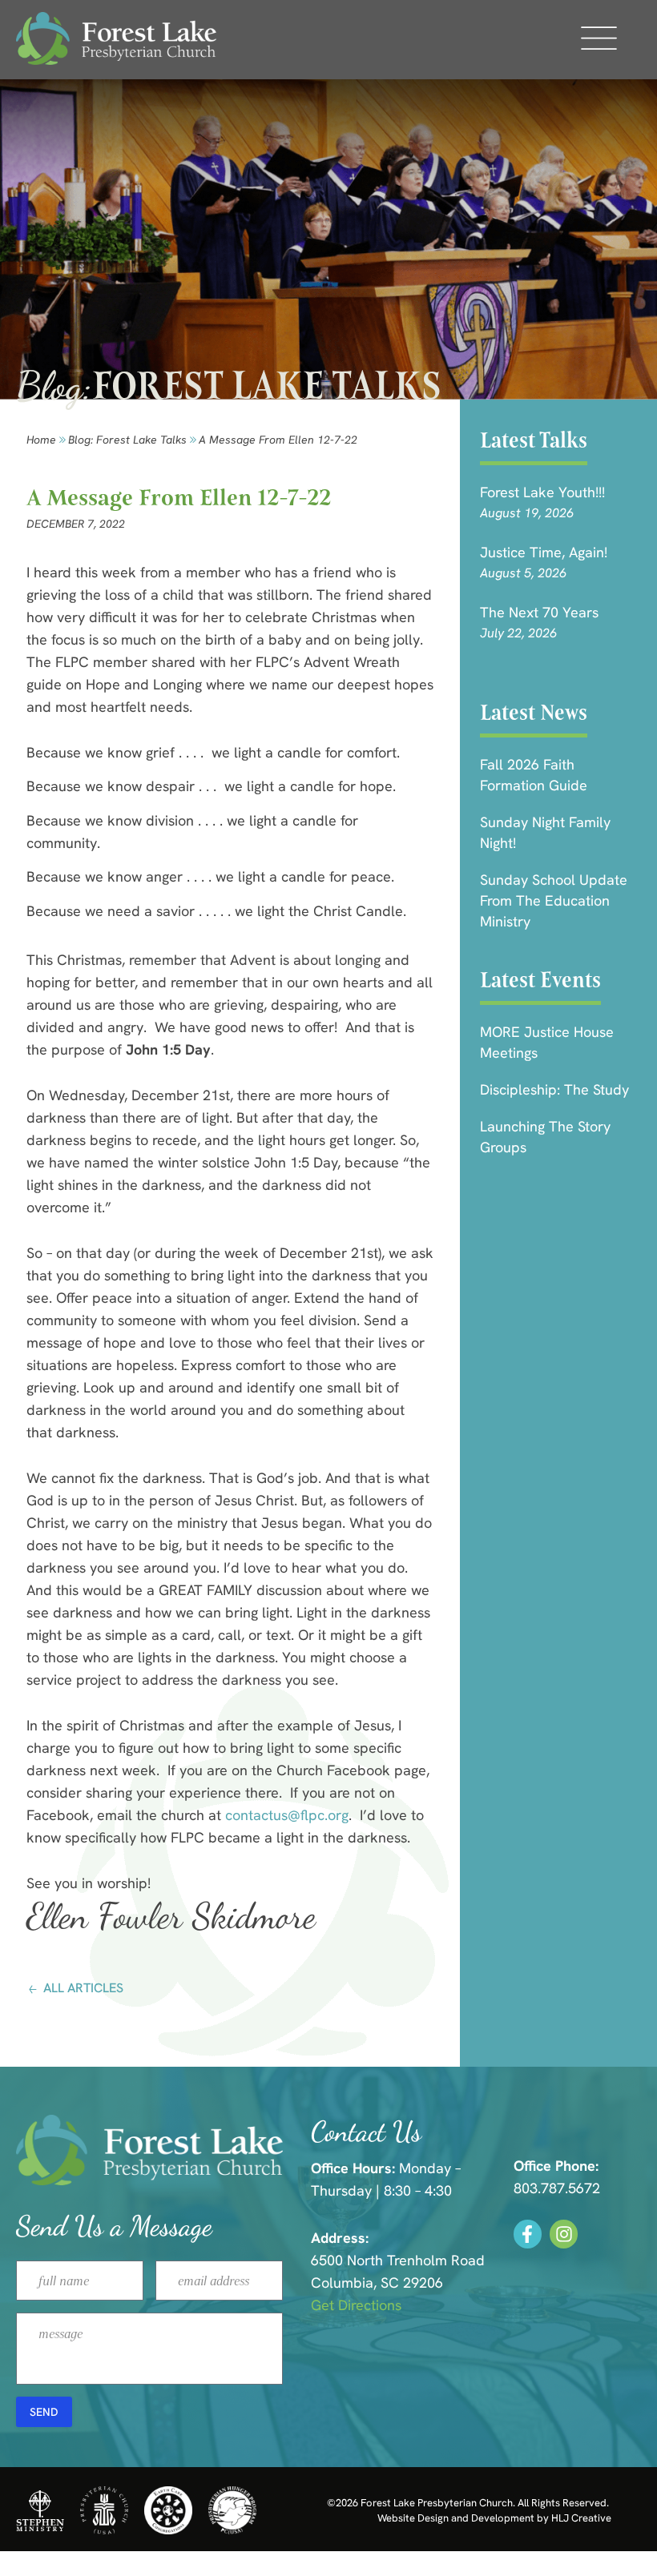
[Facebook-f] (528, 2234)
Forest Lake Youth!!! (542, 492)
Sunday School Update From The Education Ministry (554, 900)
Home (41, 440)
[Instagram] (564, 2234)
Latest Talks (534, 440)
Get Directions (356, 2305)
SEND (44, 2412)
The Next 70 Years (539, 612)
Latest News (534, 712)
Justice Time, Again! (544, 552)
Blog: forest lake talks (127, 440)
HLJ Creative (581, 2518)
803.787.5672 (557, 2188)
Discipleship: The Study (554, 1089)
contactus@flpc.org (287, 1815)
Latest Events (540, 980)
